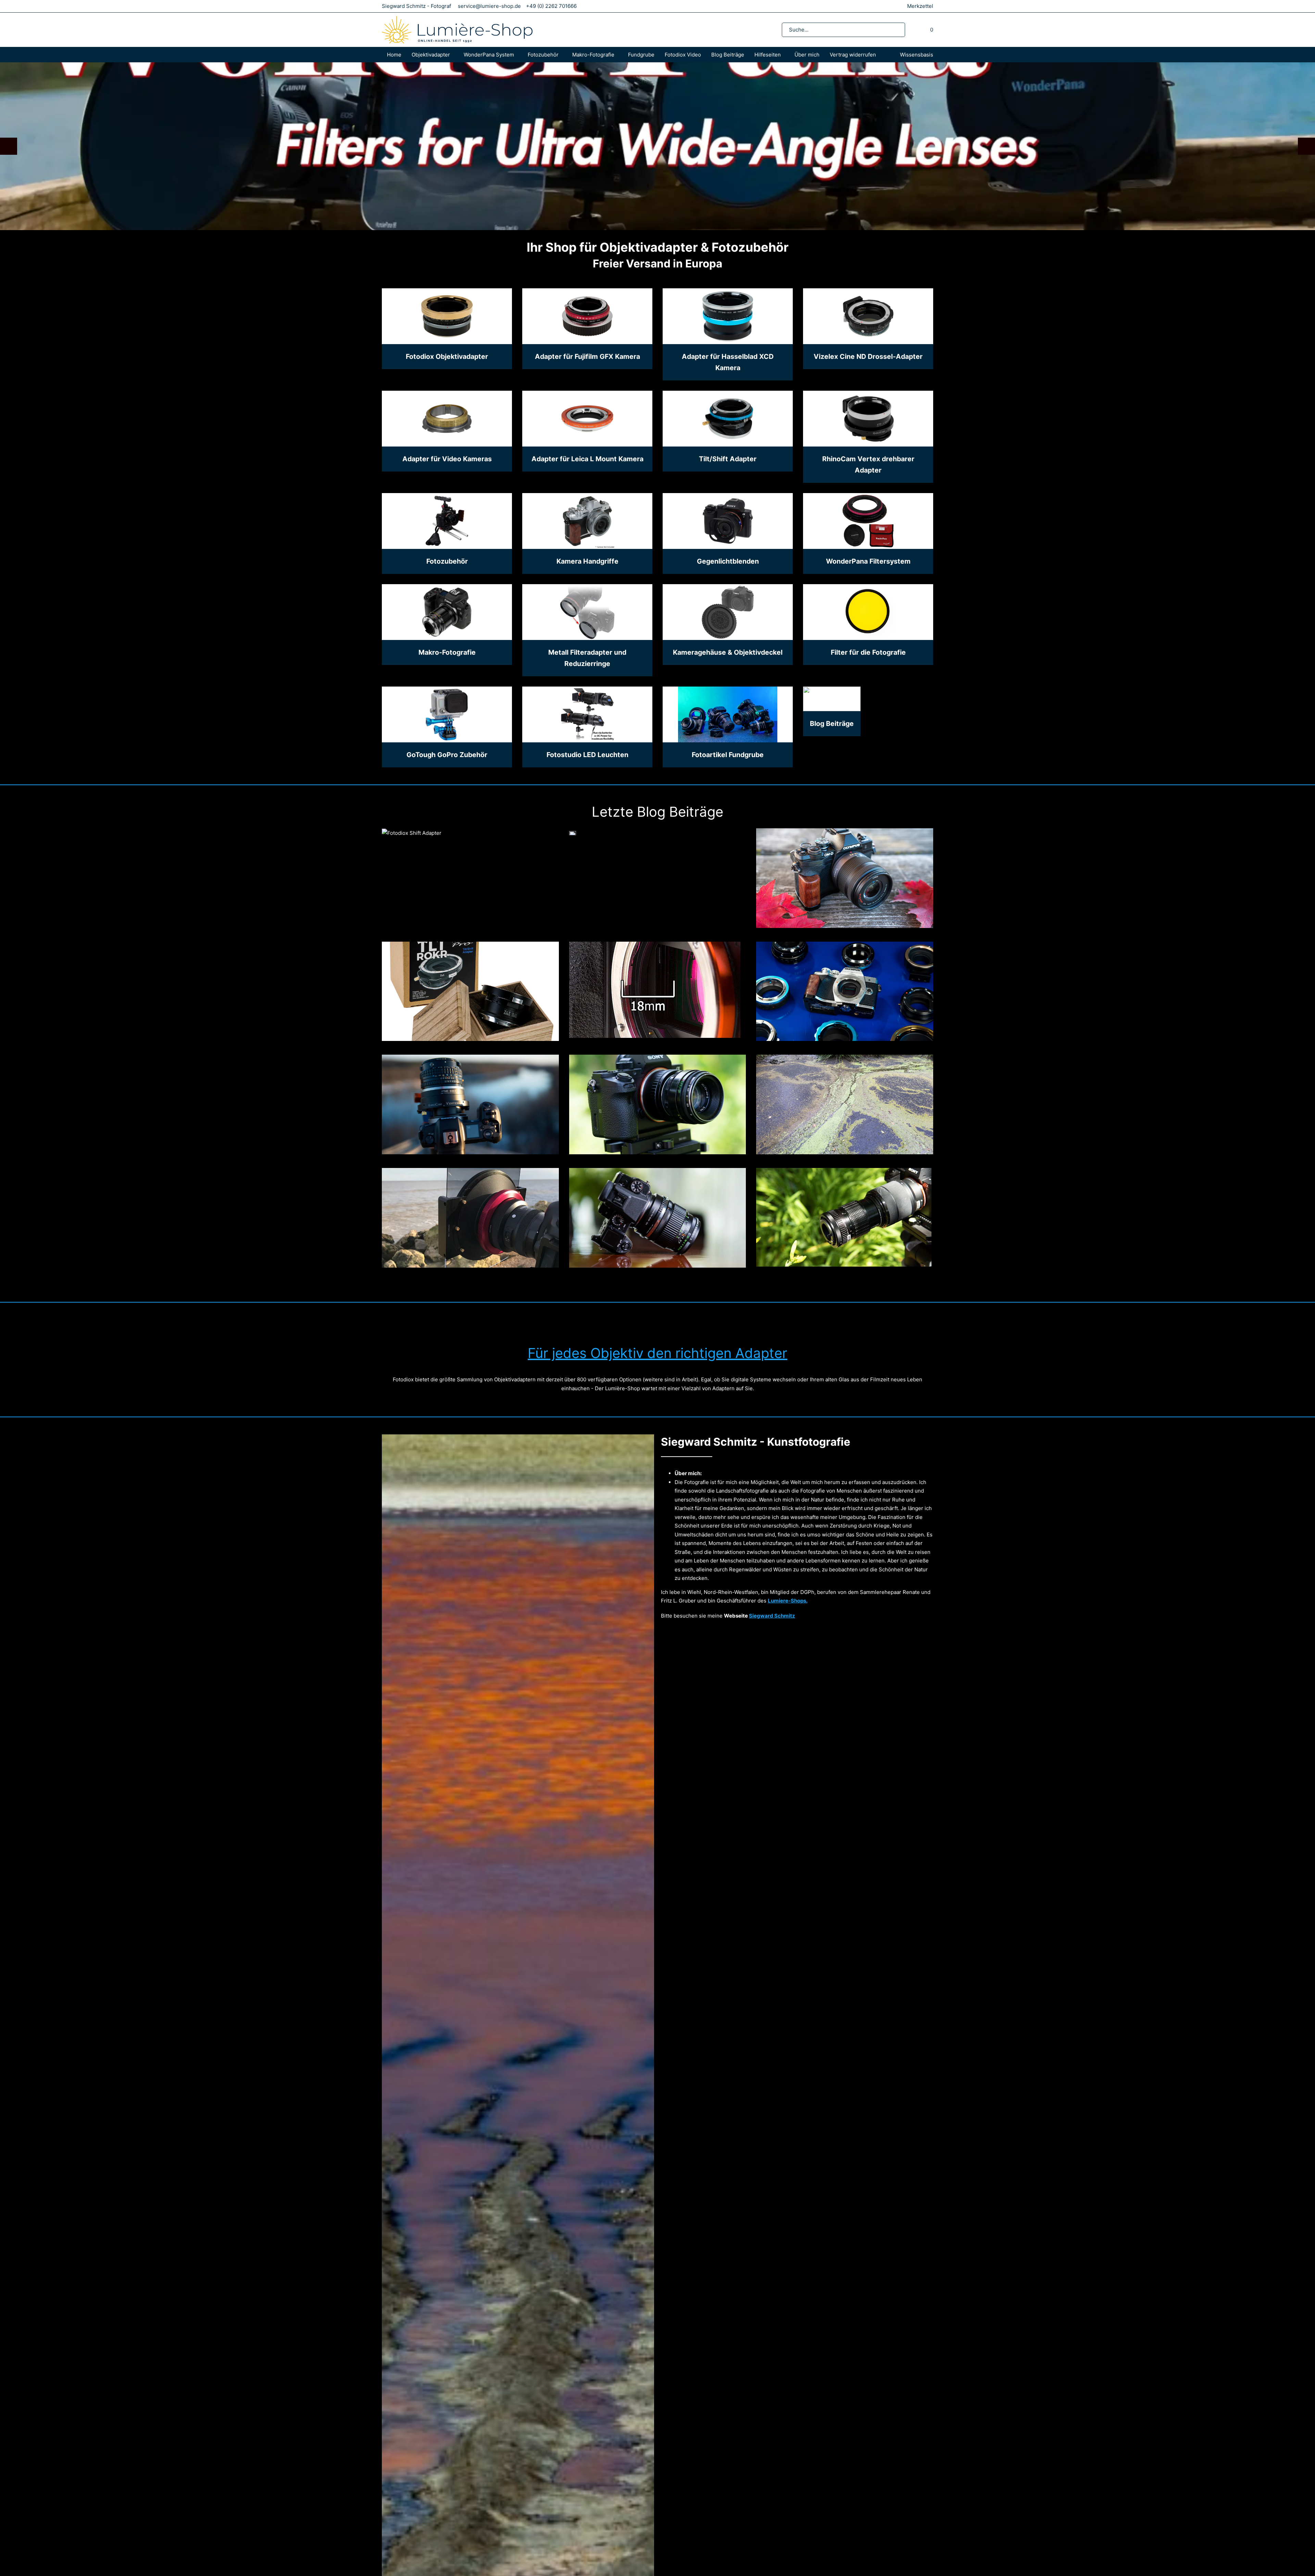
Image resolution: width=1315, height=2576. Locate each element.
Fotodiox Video (683, 55)
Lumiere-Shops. (788, 1601)
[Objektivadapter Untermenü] (457, 55)
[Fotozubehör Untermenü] (565, 55)
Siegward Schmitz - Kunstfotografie (756, 1442)
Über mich (807, 55)
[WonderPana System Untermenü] (521, 55)
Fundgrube (641, 55)
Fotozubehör (543, 55)
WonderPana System (489, 55)
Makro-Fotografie (593, 55)
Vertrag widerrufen (853, 55)
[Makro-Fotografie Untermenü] (621, 55)
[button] (9, 146)
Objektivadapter (431, 55)
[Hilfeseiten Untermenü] (788, 55)
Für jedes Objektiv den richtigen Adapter (657, 1353)
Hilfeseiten (768, 55)
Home (394, 55)
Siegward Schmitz (772, 1615)
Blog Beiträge (728, 55)
